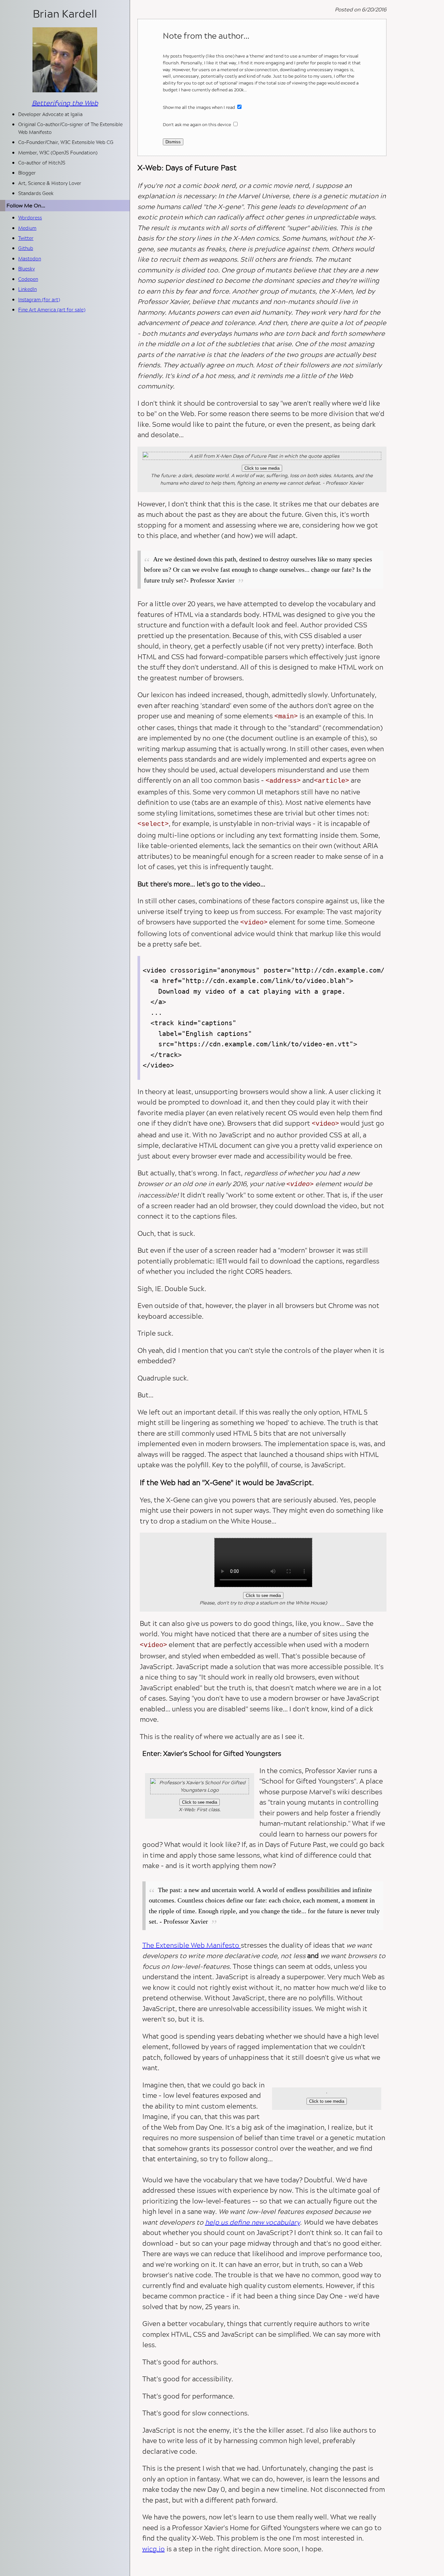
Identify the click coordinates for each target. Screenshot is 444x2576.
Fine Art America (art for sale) (52, 310)
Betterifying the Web (65, 103)
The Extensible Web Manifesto (192, 1945)
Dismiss (173, 142)
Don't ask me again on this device (197, 124)
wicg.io (154, 2549)
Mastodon (30, 259)
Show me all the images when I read (199, 107)
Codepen (28, 279)
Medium (27, 228)
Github (26, 248)
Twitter (26, 238)
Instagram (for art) (39, 300)
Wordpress (30, 218)
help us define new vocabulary (253, 2222)
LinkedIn (27, 289)
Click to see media (262, 468)
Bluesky (26, 269)
